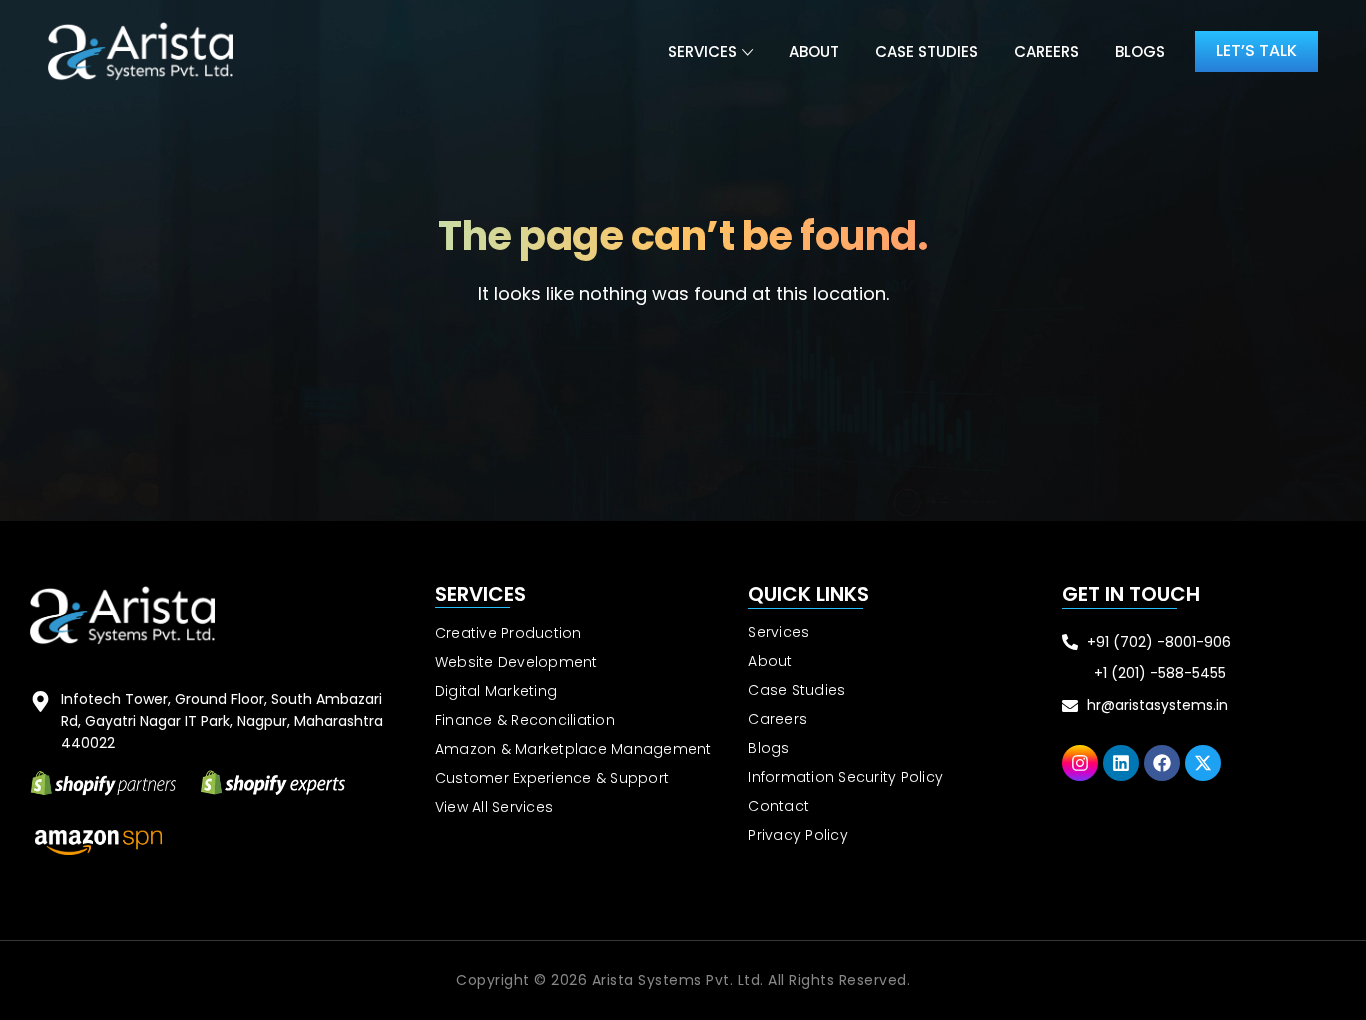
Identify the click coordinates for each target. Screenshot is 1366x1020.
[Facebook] (1162, 763)
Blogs (1140, 51)
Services (702, 51)
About (814, 51)
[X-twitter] (1203, 763)
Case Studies (926, 51)
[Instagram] (1080, 763)
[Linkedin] (1121, 763)
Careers (1046, 51)
